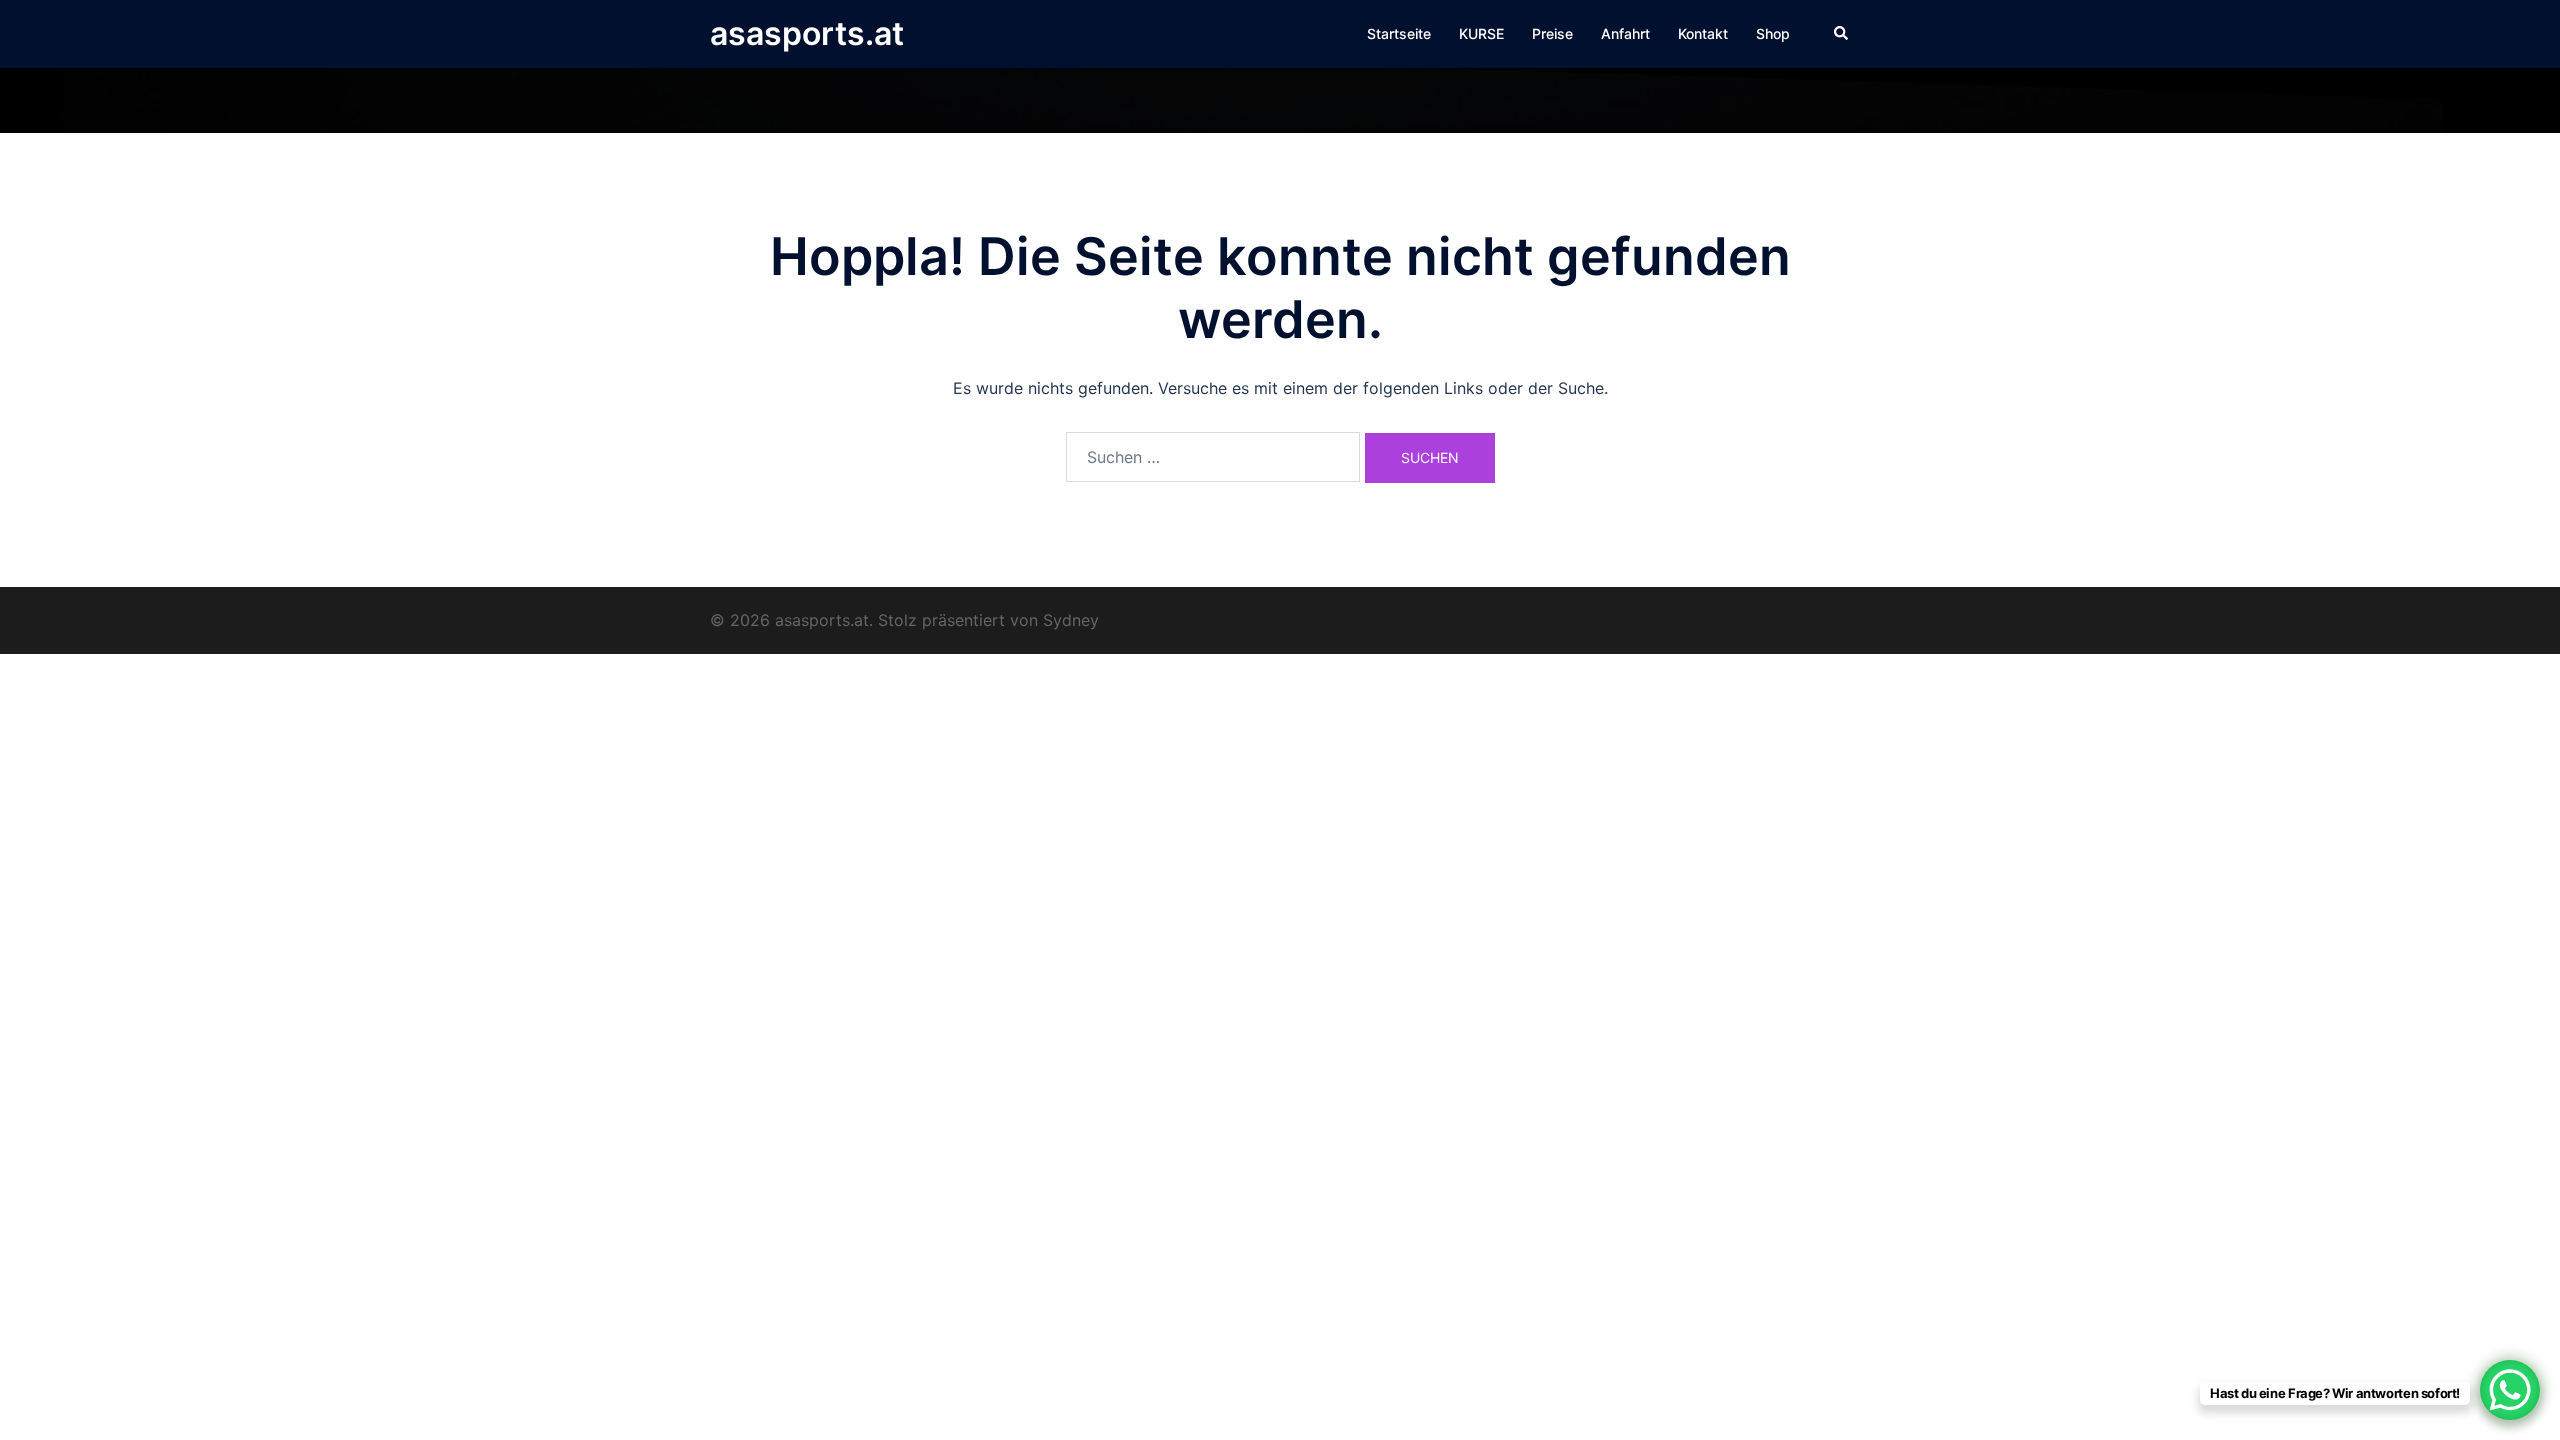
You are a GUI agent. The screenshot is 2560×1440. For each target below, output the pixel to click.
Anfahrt (1625, 33)
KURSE (1481, 33)
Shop (1773, 33)
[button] (1842, 34)
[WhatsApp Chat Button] (2510, 1390)
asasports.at (807, 33)
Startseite (1399, 33)
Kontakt (1703, 33)
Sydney (1071, 620)
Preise (1552, 33)
